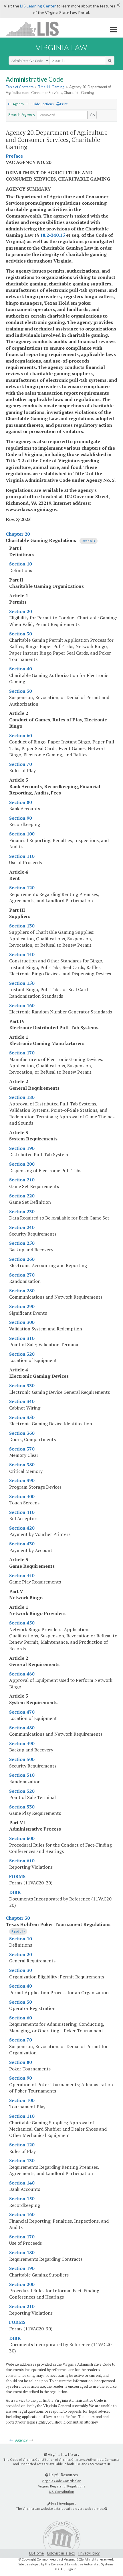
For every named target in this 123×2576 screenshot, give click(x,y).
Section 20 (20, 611)
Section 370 (22, 1449)
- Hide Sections (42, 104)
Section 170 (22, 1053)
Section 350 (22, 1417)
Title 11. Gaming (51, 87)
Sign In (72, 2569)
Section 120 (22, 888)
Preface (14, 156)
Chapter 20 (18, 534)
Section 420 (22, 1528)
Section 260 (22, 1259)
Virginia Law (61, 47)
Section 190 (22, 1148)
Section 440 (22, 1575)
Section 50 (20, 691)
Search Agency (22, 114)
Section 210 (22, 1180)
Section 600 (22, 1838)
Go (92, 115)
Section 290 (22, 1306)
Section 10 (20, 564)
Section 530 (22, 1807)
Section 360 (22, 1433)
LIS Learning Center (38, 6)
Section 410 (22, 1512)
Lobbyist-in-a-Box (61, 2553)
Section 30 (20, 634)
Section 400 (22, 1496)
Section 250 (22, 1243)
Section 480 (22, 1728)
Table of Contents (20, 87)
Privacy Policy (89, 2553)
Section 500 (22, 1759)
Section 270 (22, 1275)
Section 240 (22, 1227)
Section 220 (22, 1196)
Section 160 (22, 1005)
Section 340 (22, 1401)
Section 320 (22, 1354)
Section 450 (22, 1623)
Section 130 (22, 926)
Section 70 (20, 764)
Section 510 (22, 1775)
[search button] (110, 60)
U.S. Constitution (61, 2492)
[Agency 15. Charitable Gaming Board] (9, 104)
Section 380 (22, 1465)
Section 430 (22, 1544)
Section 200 (22, 1164)
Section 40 (20, 669)
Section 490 (22, 1743)
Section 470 (22, 1712)
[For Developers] (106, 2509)
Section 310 (22, 1338)
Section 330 (22, 1385)
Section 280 (22, 1291)
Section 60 (20, 735)
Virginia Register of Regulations (62, 2486)
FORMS (17, 1876)
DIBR (15, 1892)
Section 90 (20, 818)
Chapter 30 (18, 1918)
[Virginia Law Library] (109, 2464)
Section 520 (22, 1791)
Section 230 (22, 1211)
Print (64, 104)
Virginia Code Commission (61, 2481)
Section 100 (22, 834)
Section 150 (22, 983)
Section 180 (22, 1097)
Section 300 (22, 1322)
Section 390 (22, 1480)
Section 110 (22, 856)
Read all (88, 541)
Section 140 (22, 954)
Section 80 (20, 802)
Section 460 (22, 1674)
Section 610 (22, 1861)
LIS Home (36, 2553)
